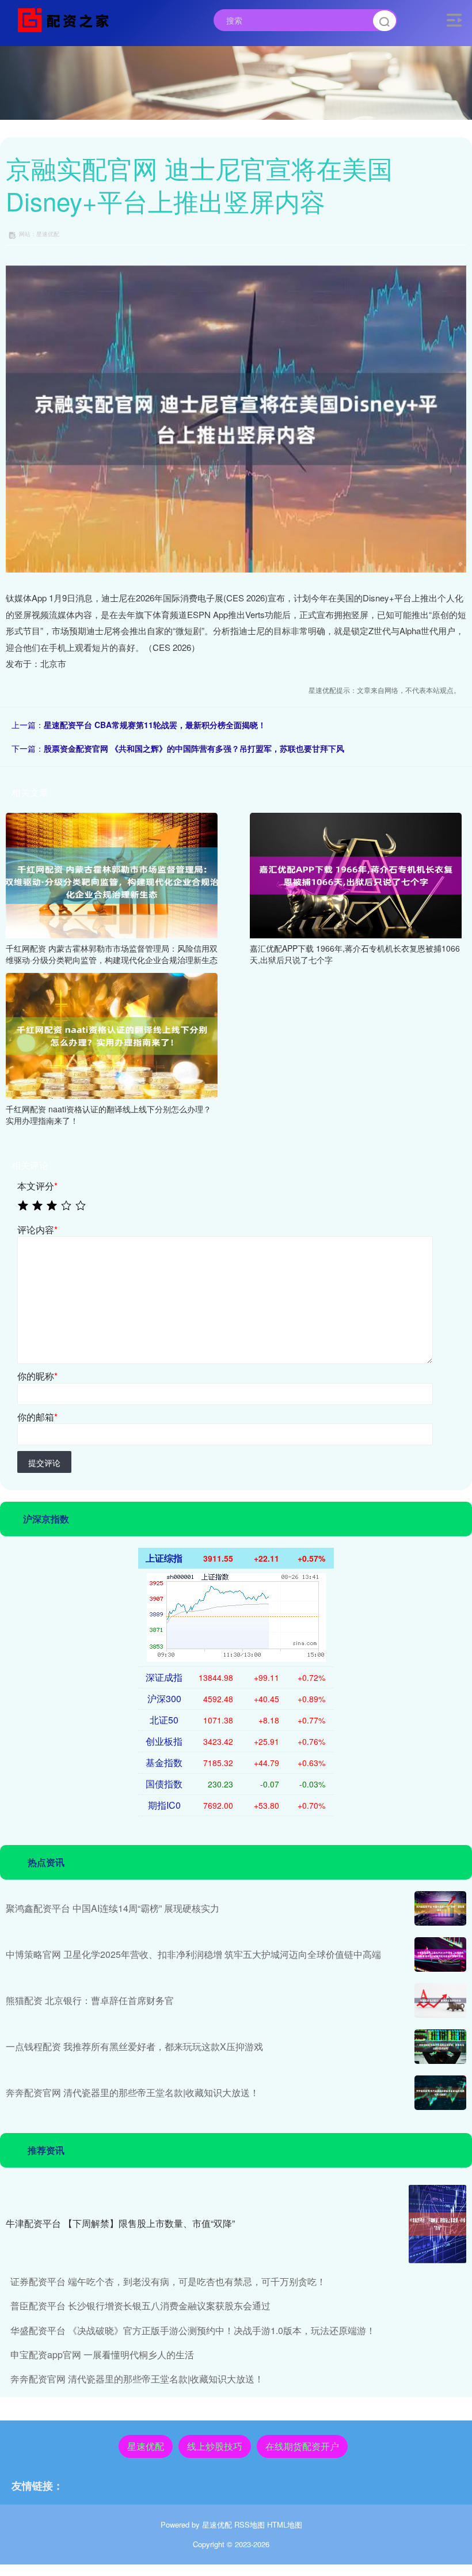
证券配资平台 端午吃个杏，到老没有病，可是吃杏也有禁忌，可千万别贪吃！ (168, 2281)
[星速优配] (66, 19)
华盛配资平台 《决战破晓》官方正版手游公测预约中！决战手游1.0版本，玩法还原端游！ (193, 2330)
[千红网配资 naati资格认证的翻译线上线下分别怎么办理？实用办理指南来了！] (112, 1035)
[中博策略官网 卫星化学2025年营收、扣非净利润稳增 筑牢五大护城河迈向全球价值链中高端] (440, 1954)
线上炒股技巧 (215, 2446)
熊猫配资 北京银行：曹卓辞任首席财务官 (90, 2000)
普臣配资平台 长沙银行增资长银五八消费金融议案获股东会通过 (140, 2306)
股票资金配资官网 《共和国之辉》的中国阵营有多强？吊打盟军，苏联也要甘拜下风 (194, 748)
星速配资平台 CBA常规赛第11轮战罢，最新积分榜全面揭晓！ (155, 725)
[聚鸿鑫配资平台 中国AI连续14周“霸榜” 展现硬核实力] (440, 1908)
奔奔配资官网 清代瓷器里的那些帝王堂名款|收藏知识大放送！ (132, 2092)
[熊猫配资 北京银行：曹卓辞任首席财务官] (440, 2001)
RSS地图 (250, 2524)
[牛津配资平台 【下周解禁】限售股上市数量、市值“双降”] (437, 2224)
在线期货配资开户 (302, 2446)
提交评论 (44, 1463)
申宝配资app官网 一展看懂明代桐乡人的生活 (102, 2355)
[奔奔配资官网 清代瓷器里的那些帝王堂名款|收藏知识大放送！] (440, 2093)
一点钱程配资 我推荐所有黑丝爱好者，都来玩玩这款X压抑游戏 (134, 2046)
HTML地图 (285, 2524)
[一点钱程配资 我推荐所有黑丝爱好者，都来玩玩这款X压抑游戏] (440, 2047)
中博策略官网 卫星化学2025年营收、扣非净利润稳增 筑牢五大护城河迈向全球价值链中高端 (193, 1954)
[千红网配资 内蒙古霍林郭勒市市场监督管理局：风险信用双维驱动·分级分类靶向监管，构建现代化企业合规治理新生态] (112, 874)
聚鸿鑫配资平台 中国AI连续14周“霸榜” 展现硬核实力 (113, 1908)
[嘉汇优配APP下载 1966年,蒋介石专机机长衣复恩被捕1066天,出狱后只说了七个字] (356, 874)
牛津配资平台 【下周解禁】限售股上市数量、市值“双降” (120, 2223)
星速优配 (146, 2446)
